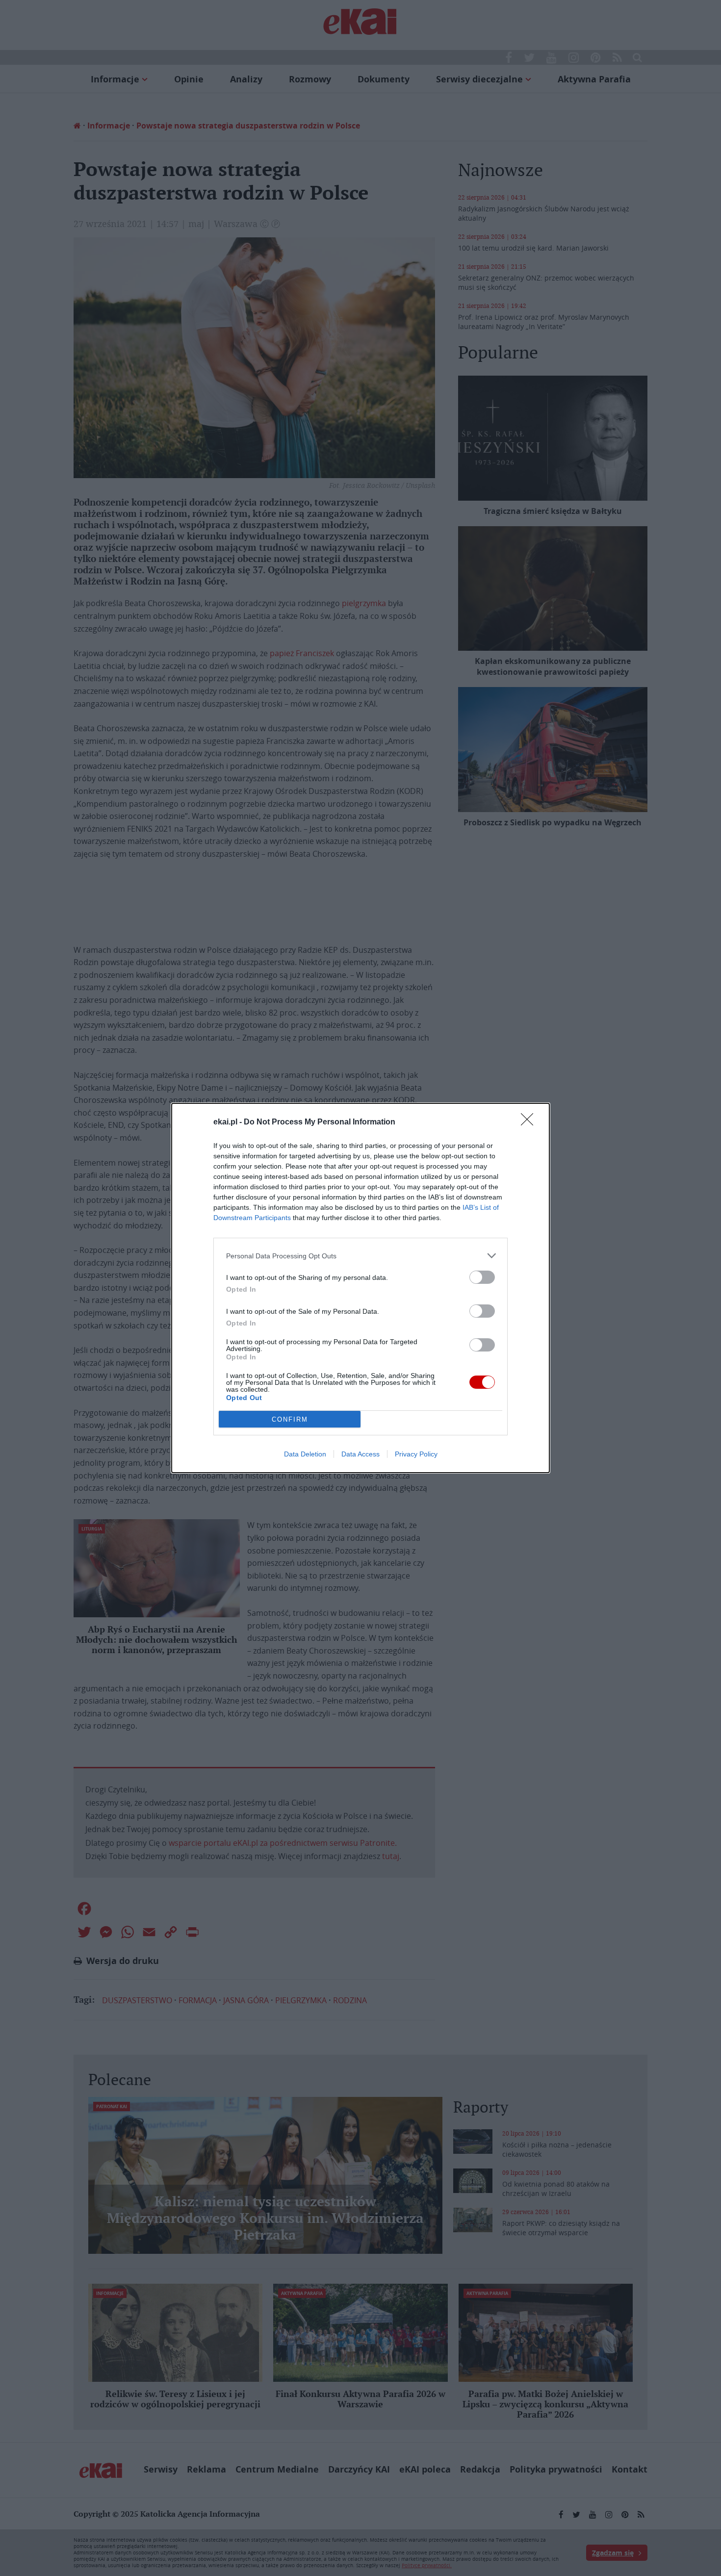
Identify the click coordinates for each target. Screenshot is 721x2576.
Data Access (360, 1454)
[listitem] (360, 1256)
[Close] (530, 1122)
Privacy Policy (416, 1454)
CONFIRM (290, 1419)
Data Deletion (305, 1454)
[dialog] (360, 1288)
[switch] (482, 1277)
